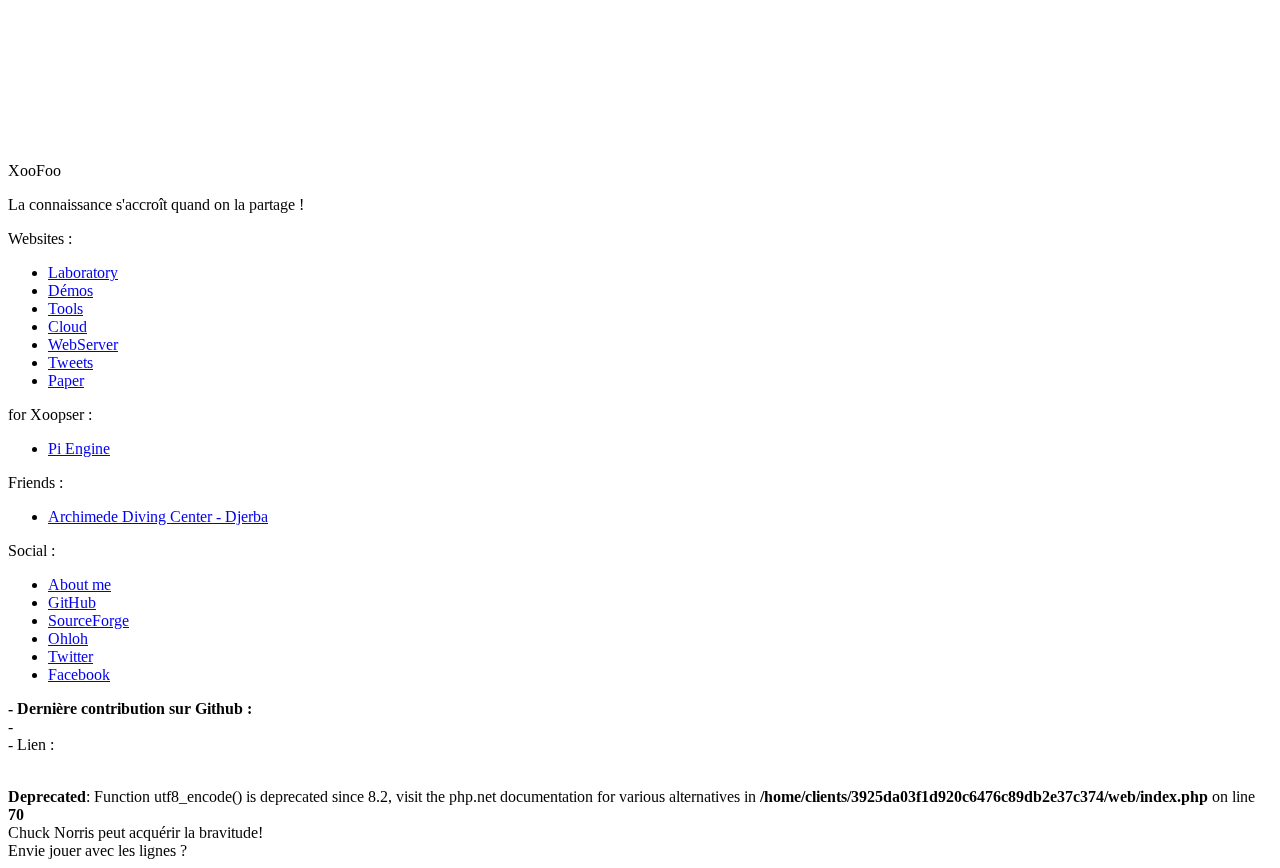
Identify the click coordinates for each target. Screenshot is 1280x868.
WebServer (83, 344)
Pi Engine (79, 448)
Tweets (70, 362)
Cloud (67, 326)
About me (79, 584)
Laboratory (83, 272)
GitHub (72, 602)
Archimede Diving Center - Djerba (158, 516)
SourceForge (88, 620)
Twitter (70, 656)
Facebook (79, 674)
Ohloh (68, 638)
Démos (70, 290)
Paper (66, 380)
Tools (65, 308)
